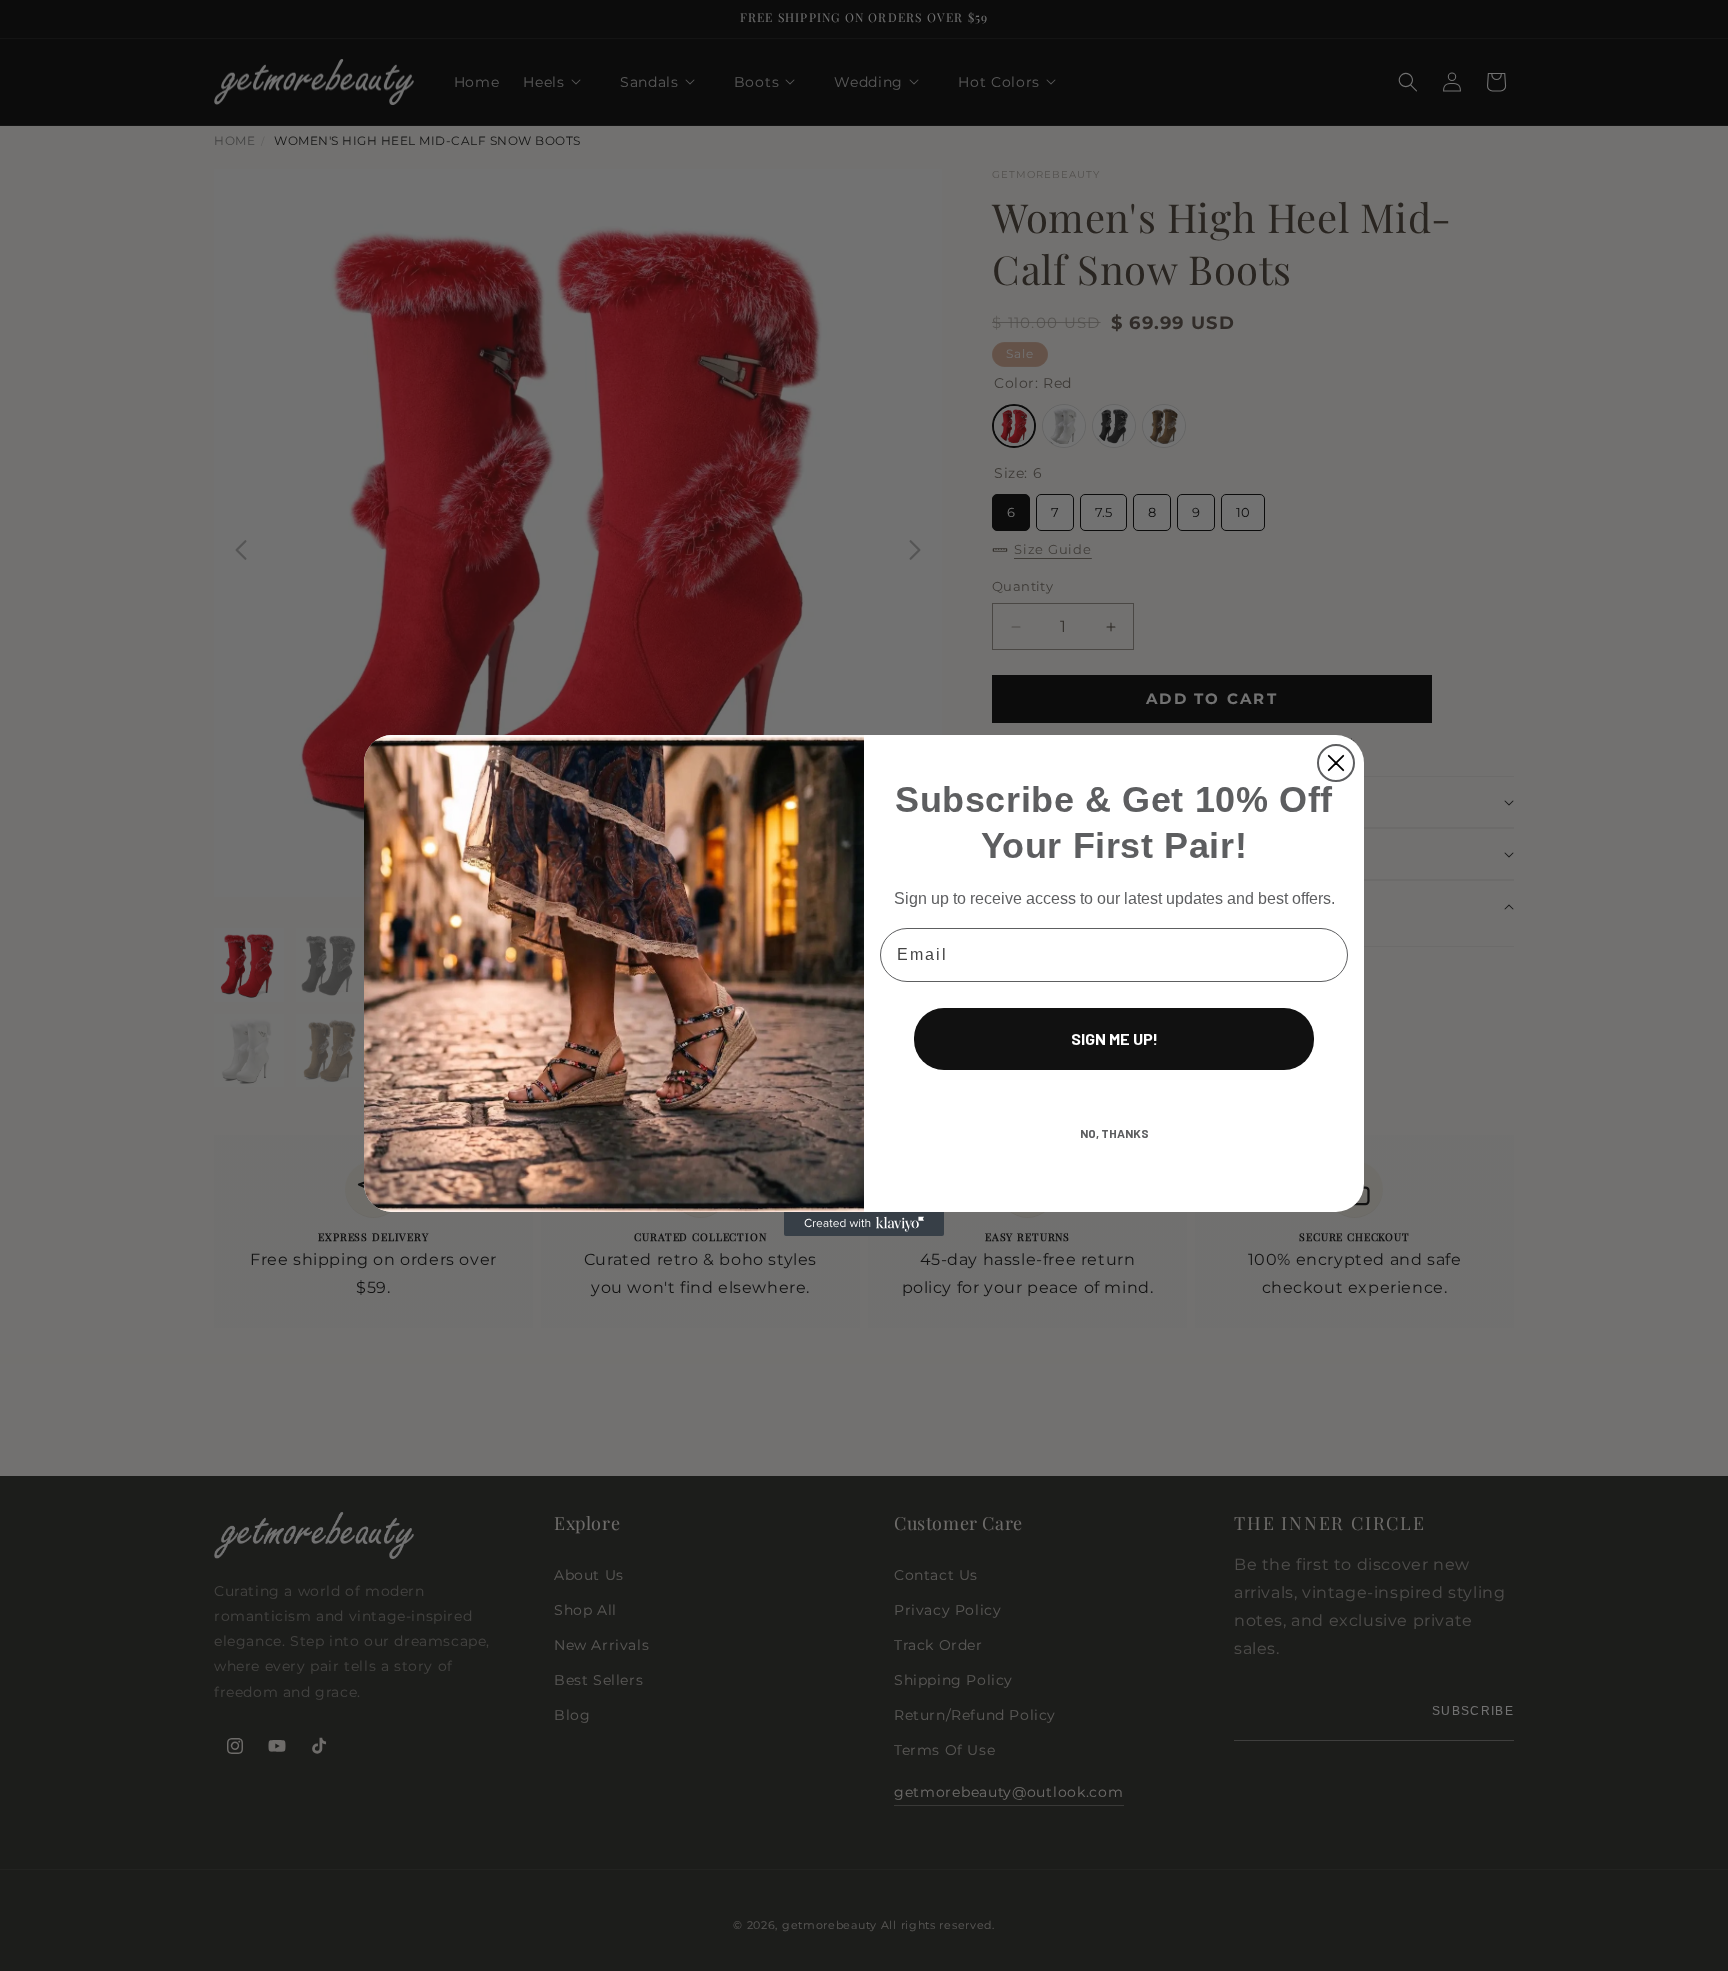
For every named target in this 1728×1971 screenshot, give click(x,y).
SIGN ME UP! (1114, 1038)
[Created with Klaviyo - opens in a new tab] (864, 1224)
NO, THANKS (1114, 1133)
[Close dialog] (1336, 763)
